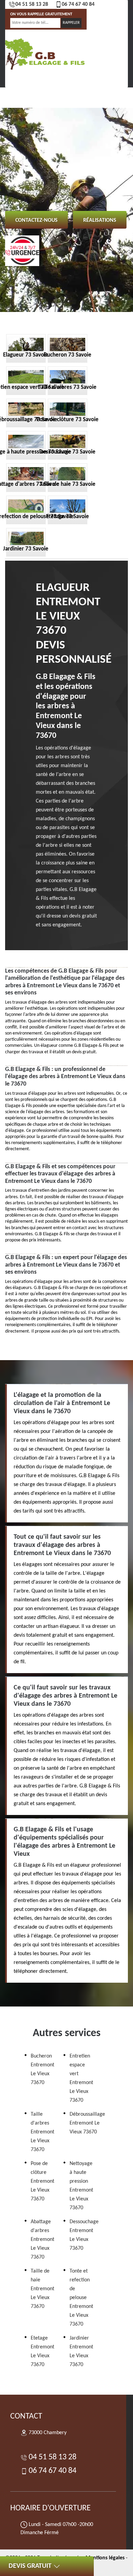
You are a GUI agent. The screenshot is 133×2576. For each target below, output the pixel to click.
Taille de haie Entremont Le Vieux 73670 (42, 2289)
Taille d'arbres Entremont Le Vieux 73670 (42, 2132)
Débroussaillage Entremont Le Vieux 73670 (87, 2123)
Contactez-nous (36, 220)
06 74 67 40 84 (78, 4)
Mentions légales (105, 2558)
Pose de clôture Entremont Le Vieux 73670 (42, 2181)
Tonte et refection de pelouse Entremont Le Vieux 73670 (81, 2298)
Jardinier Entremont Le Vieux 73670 (81, 2351)
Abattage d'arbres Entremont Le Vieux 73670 (42, 2240)
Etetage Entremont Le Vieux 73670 (42, 2351)
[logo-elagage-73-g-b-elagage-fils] (44, 53)
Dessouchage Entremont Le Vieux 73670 (84, 2235)
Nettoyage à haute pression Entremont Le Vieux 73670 (81, 2186)
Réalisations (100, 220)
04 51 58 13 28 (32, 4)
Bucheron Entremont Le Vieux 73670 (42, 2069)
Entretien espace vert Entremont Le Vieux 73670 (81, 2078)
